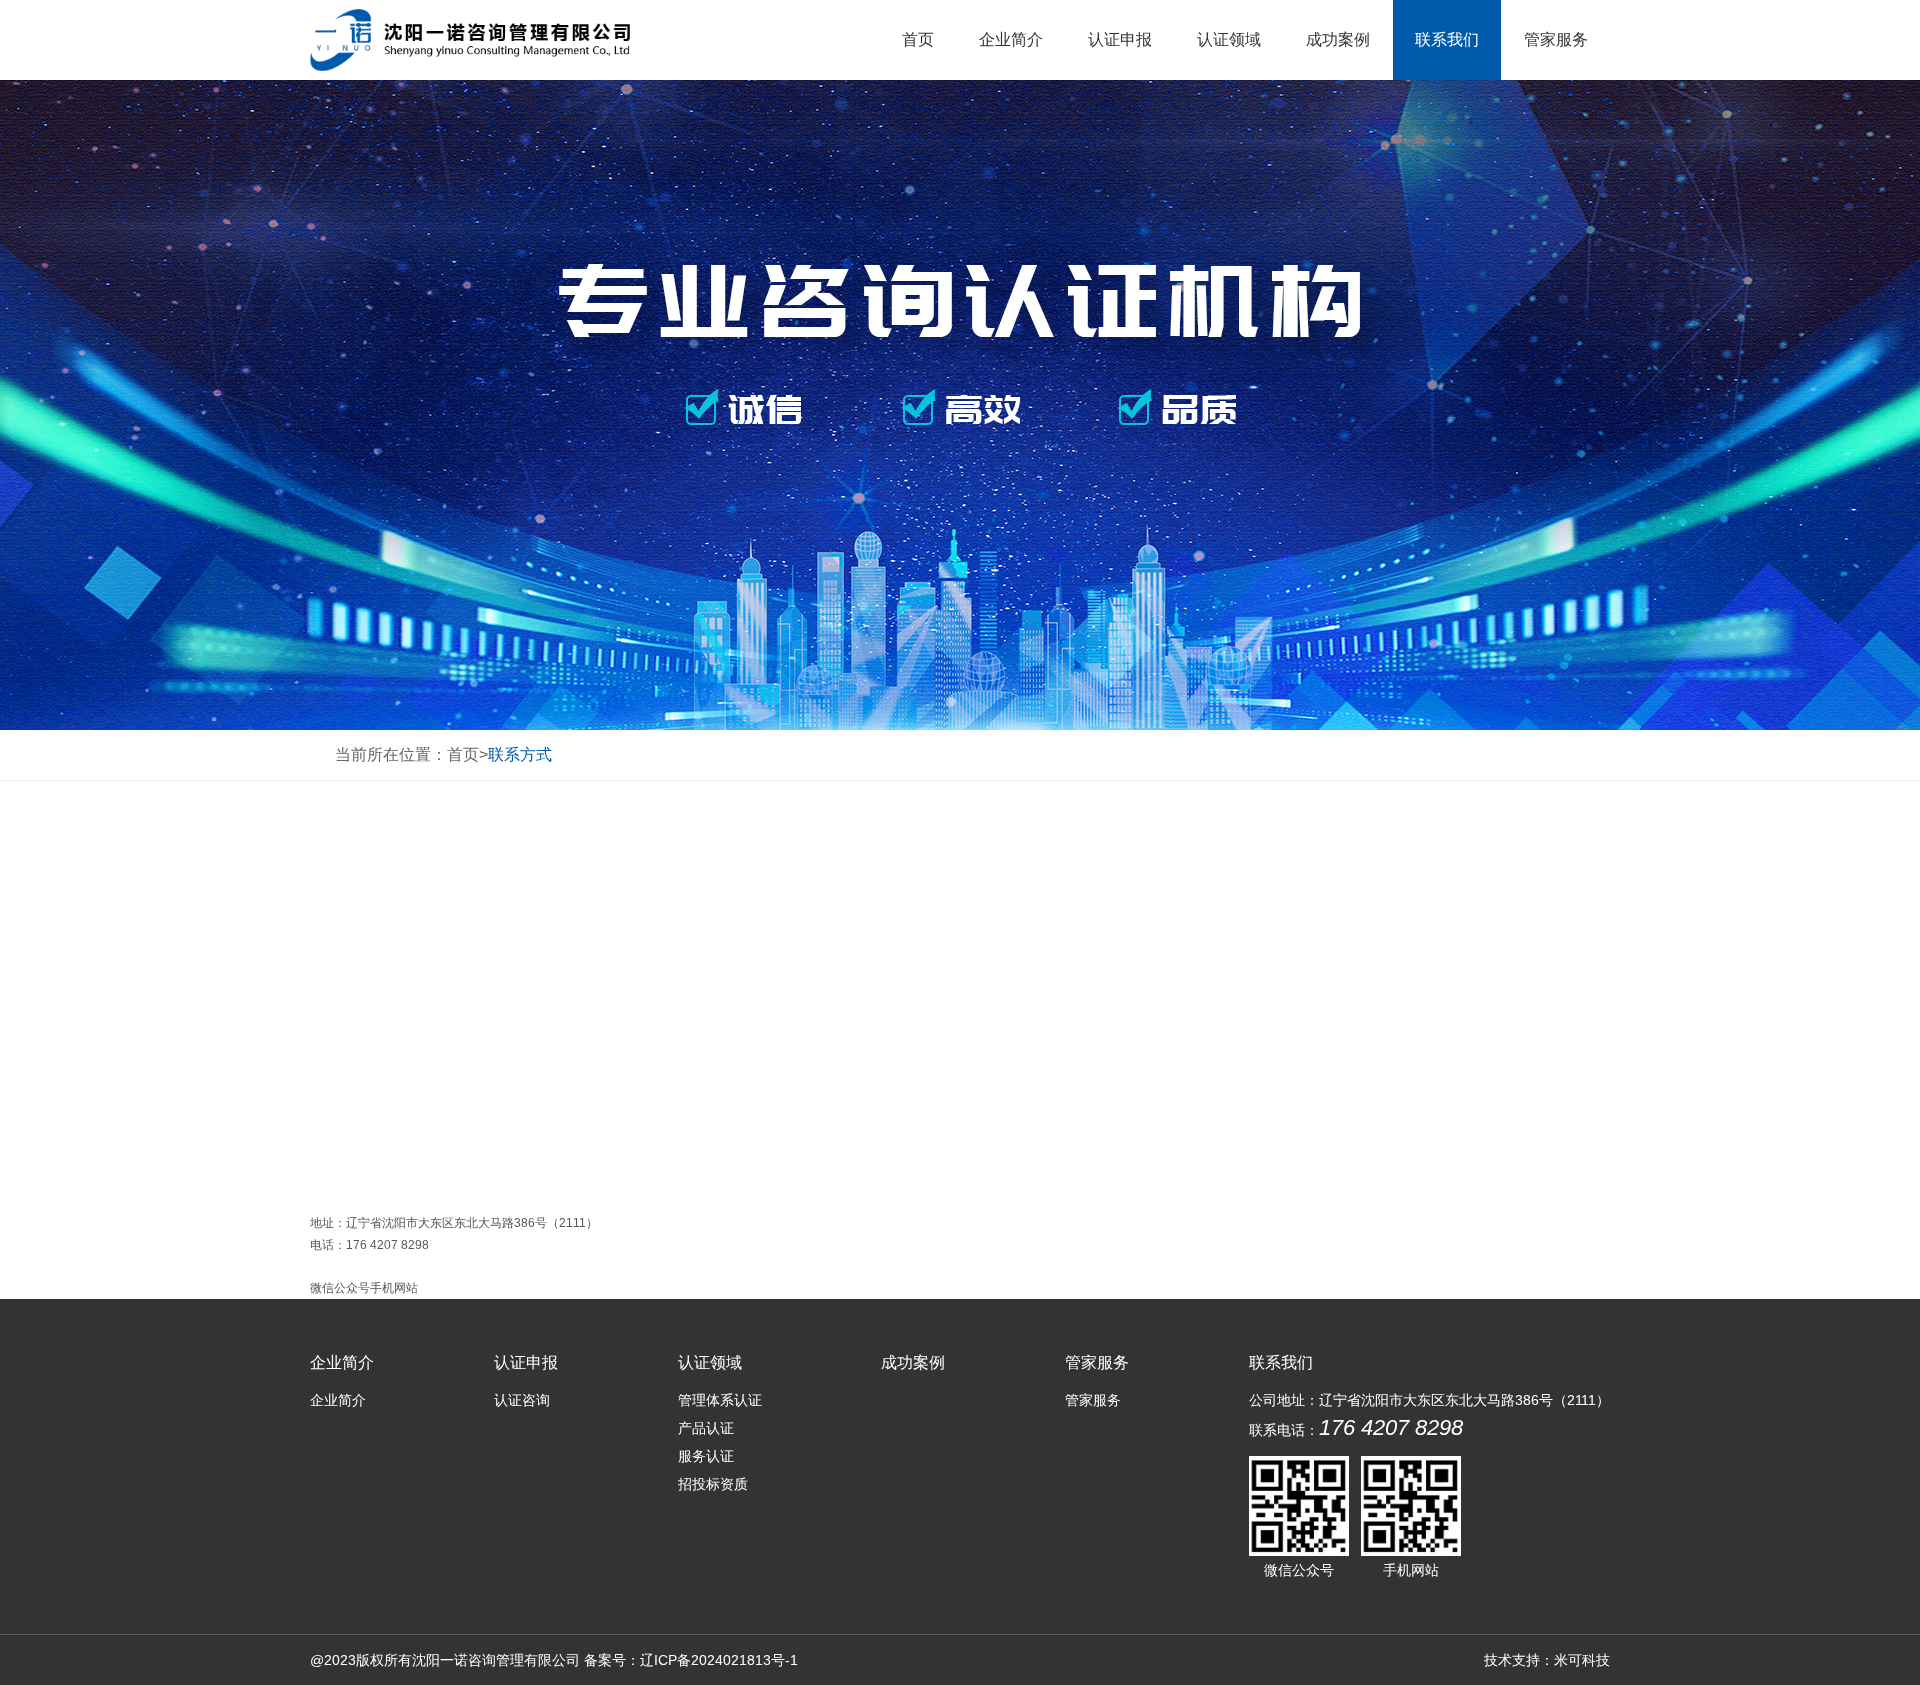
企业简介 (1011, 39)
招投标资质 (713, 1484)
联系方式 (520, 754)
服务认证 (706, 1456)
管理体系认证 (720, 1400)
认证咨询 (522, 1400)
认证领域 (1229, 39)
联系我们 (1447, 39)
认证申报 (1120, 39)
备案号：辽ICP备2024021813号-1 (691, 1660)
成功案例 (1338, 39)
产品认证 (706, 1428)
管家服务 (1556, 39)
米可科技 (1582, 1660)
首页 (918, 39)
